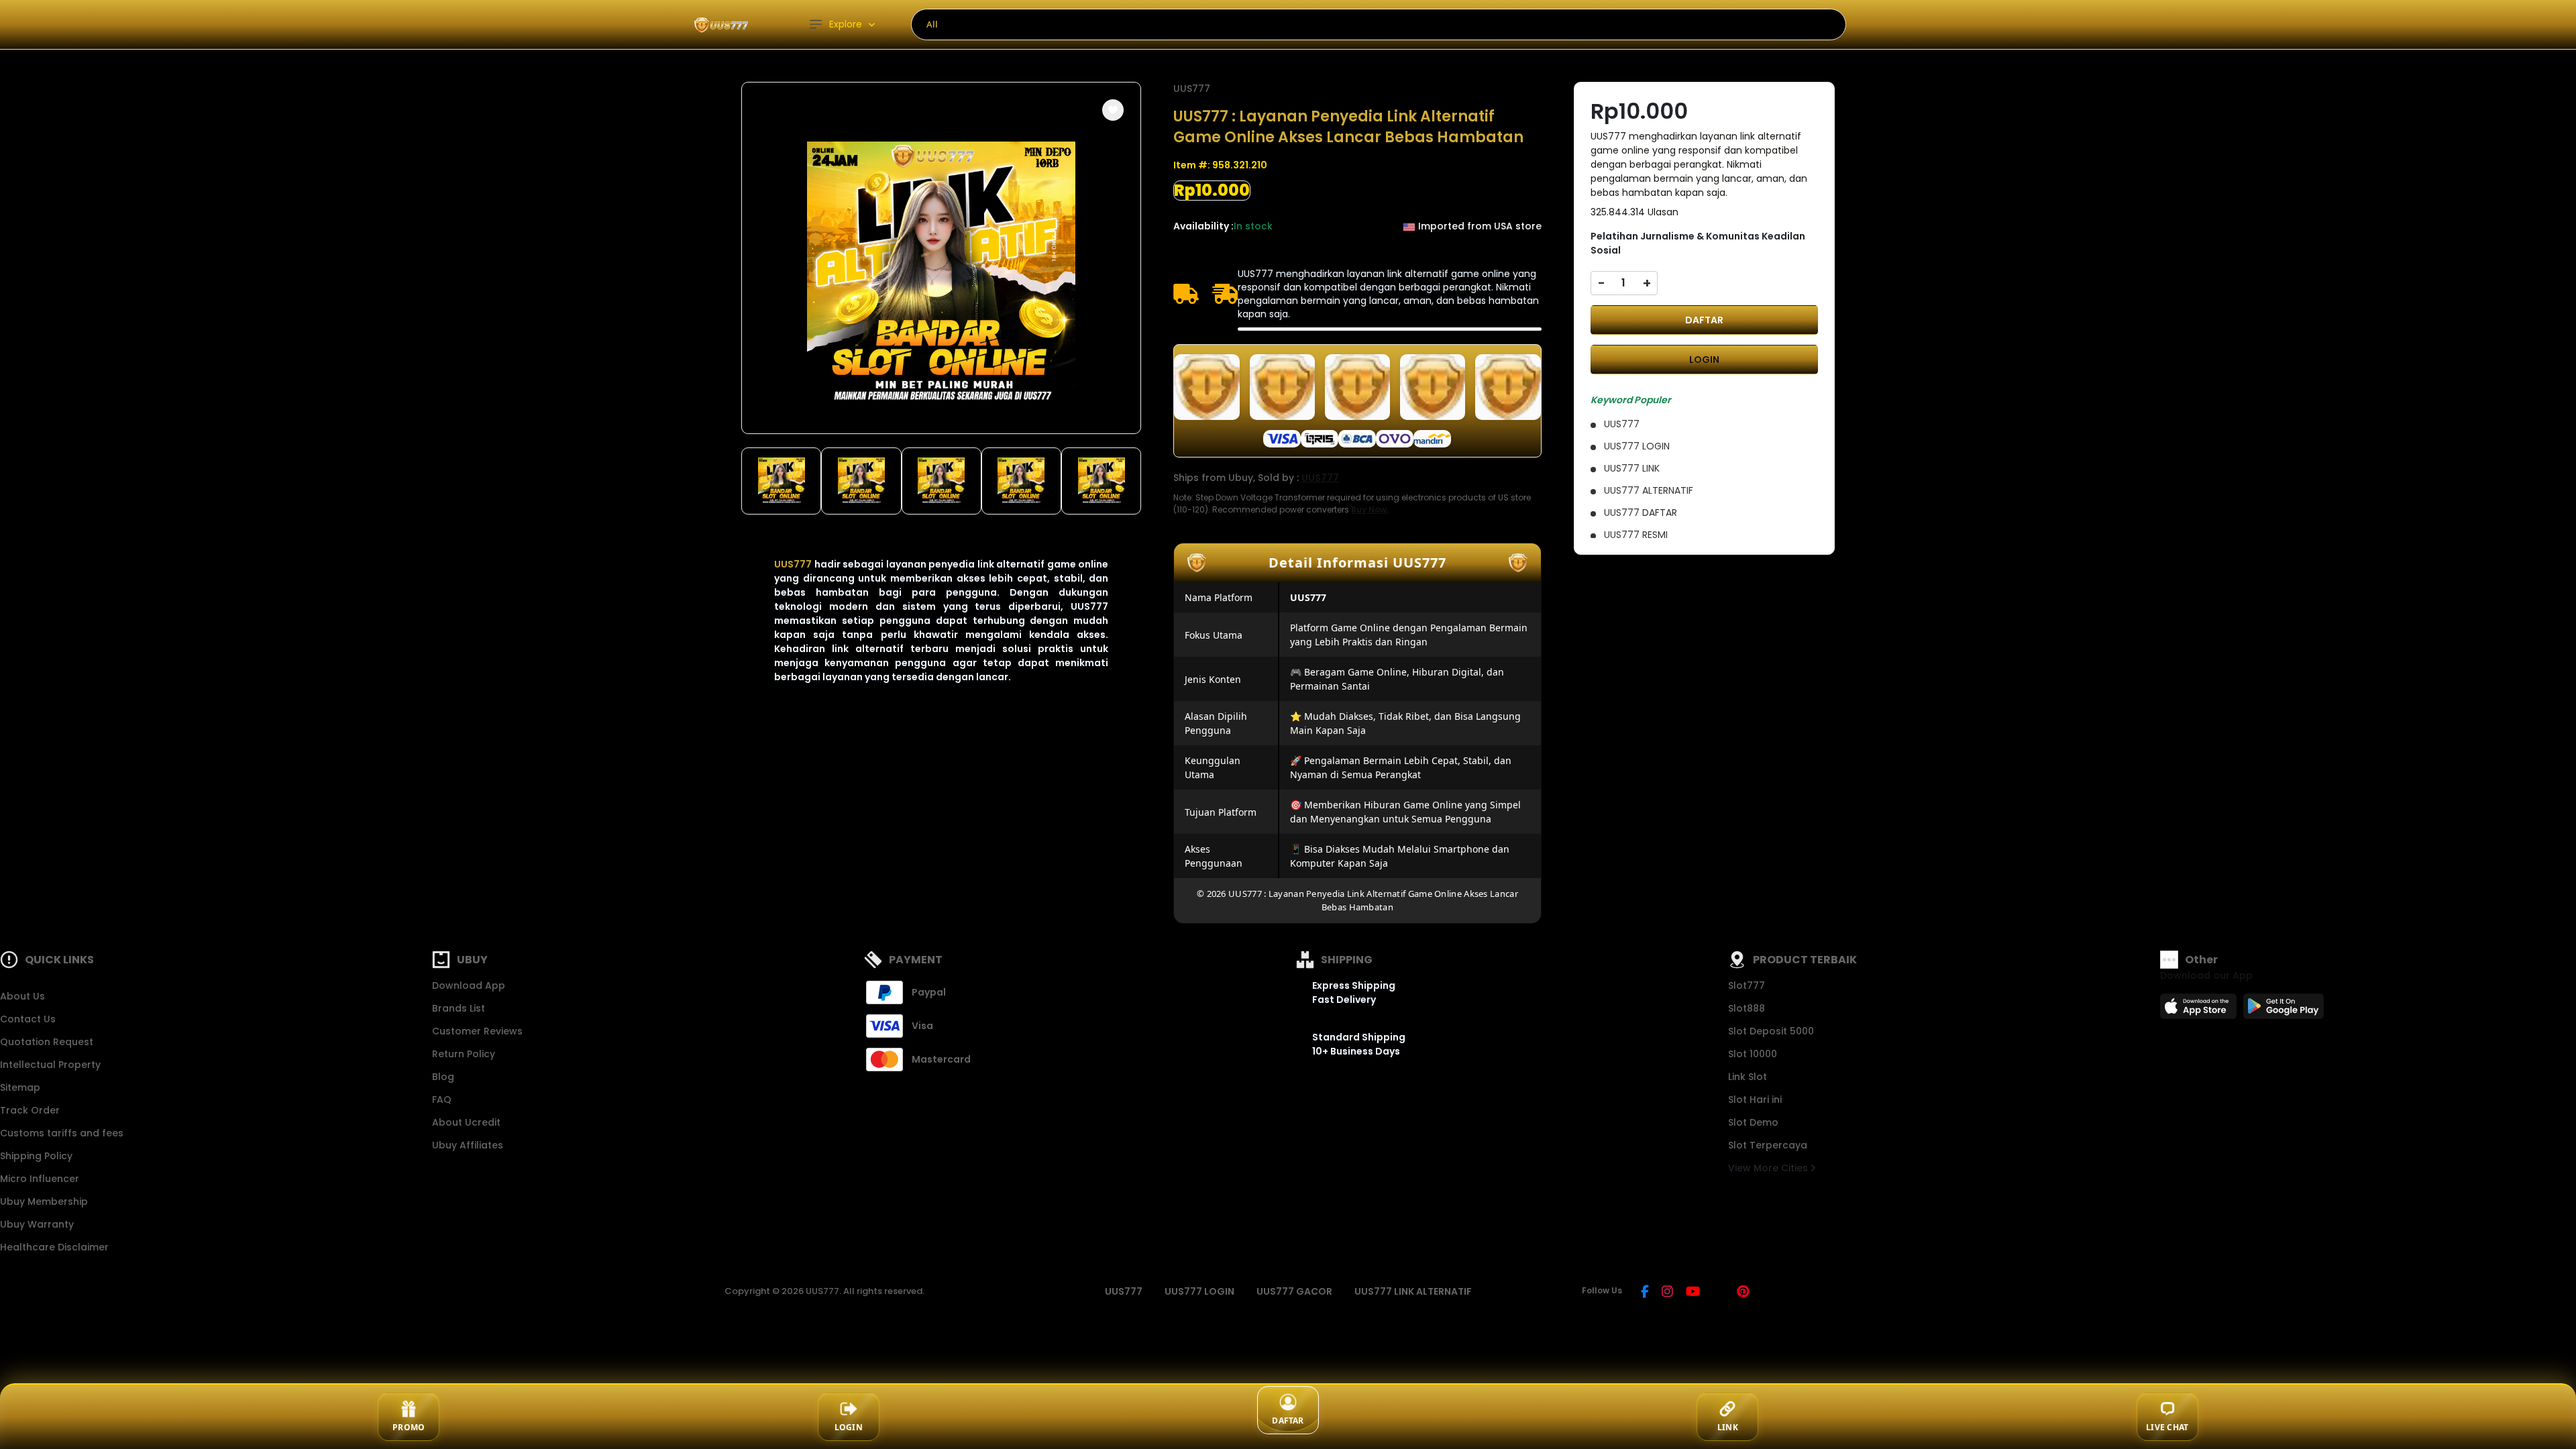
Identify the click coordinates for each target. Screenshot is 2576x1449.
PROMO (409, 1427)
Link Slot (1748, 1077)
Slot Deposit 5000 (1771, 1031)
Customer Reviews (477, 1031)
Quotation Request (47, 1042)
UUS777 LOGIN (1199, 1291)
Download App (469, 985)
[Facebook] (1645, 1293)
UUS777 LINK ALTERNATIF (1413, 1291)
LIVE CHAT (2167, 1427)
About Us (22, 996)
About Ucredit (466, 1122)
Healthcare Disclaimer (54, 1247)
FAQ (442, 1099)
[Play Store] (2284, 1010)
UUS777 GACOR (1294, 1291)
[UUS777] (721, 24)
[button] (1113, 110)
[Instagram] (1667, 1293)
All (932, 24)
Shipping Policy (36, 1156)
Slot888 (1747, 1008)
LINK (1728, 1427)
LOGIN (1704, 360)
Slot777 (1747, 985)
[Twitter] (1718, 1293)
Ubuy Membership (44, 1201)
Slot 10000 (1753, 1054)
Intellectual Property (50, 1065)
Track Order (30, 1110)
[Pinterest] (1743, 1293)
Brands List (459, 1008)
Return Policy (464, 1054)
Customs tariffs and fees (62, 1133)
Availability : (1203, 226)
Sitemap (20, 1087)
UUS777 (793, 564)
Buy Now (1369, 509)
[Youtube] (1693, 1293)
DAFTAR (1704, 320)
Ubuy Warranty (37, 1224)
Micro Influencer (40, 1179)
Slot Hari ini (1755, 1099)
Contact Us (28, 1019)
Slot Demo (1753, 1122)
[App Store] (2200, 1010)
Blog (443, 1077)
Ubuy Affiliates (468, 1145)
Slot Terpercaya (1768, 1145)
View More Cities (1769, 1168)
